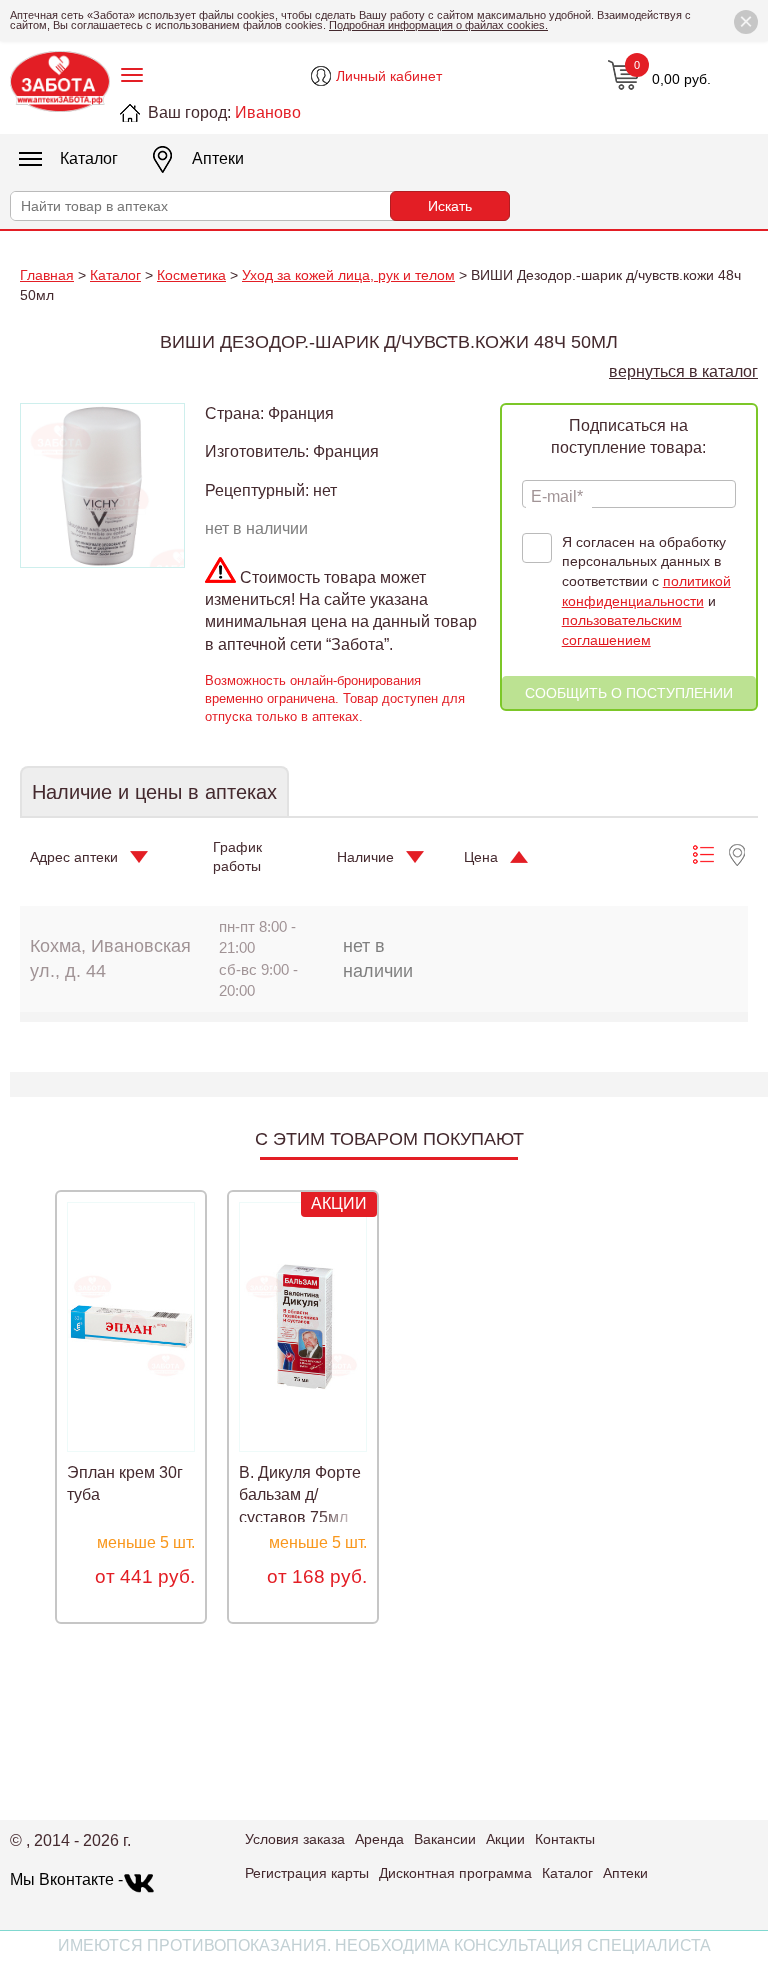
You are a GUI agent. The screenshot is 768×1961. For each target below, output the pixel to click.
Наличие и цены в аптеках (154, 792)
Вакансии (445, 1839)
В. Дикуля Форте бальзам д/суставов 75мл (300, 1495)
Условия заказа (295, 1839)
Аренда (379, 1839)
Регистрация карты (307, 1873)
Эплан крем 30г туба (125, 1483)
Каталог (89, 158)
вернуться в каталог (683, 371)
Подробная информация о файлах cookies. (438, 25)
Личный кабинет (389, 76)
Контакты (565, 1839)
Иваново (268, 112)
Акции (505, 1839)
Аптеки (218, 158)
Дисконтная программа (455, 1873)
